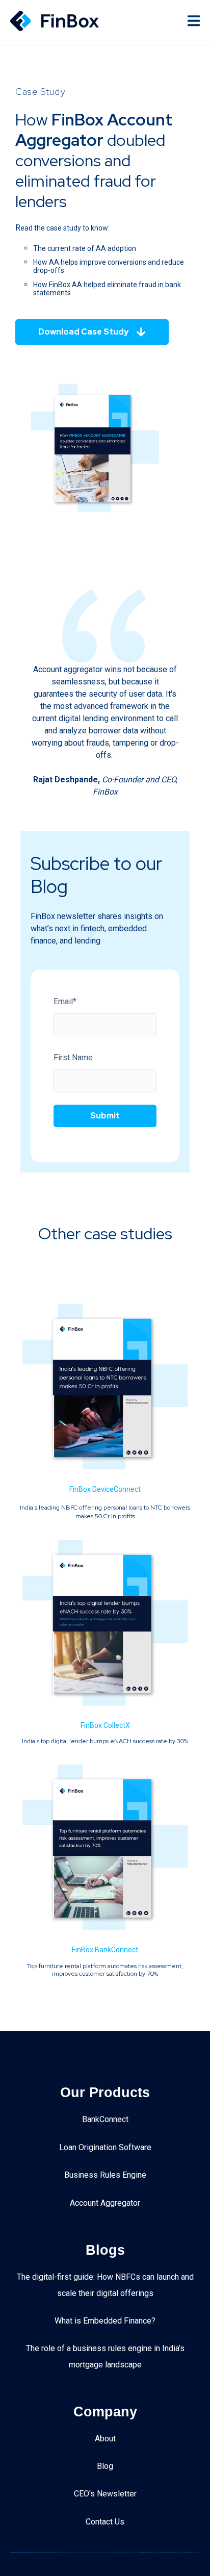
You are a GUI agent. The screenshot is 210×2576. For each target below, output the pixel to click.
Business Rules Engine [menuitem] (105, 2175)
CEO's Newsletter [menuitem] (105, 2494)
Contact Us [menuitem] (105, 2522)
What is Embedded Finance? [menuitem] (105, 2321)
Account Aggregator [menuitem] (105, 2203)
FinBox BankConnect (105, 1950)
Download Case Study (83, 332)
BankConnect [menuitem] (105, 2119)
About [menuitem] (105, 2439)
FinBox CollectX (105, 1725)
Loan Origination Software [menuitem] (105, 2147)
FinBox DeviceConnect (105, 1489)
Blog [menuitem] (105, 2466)
